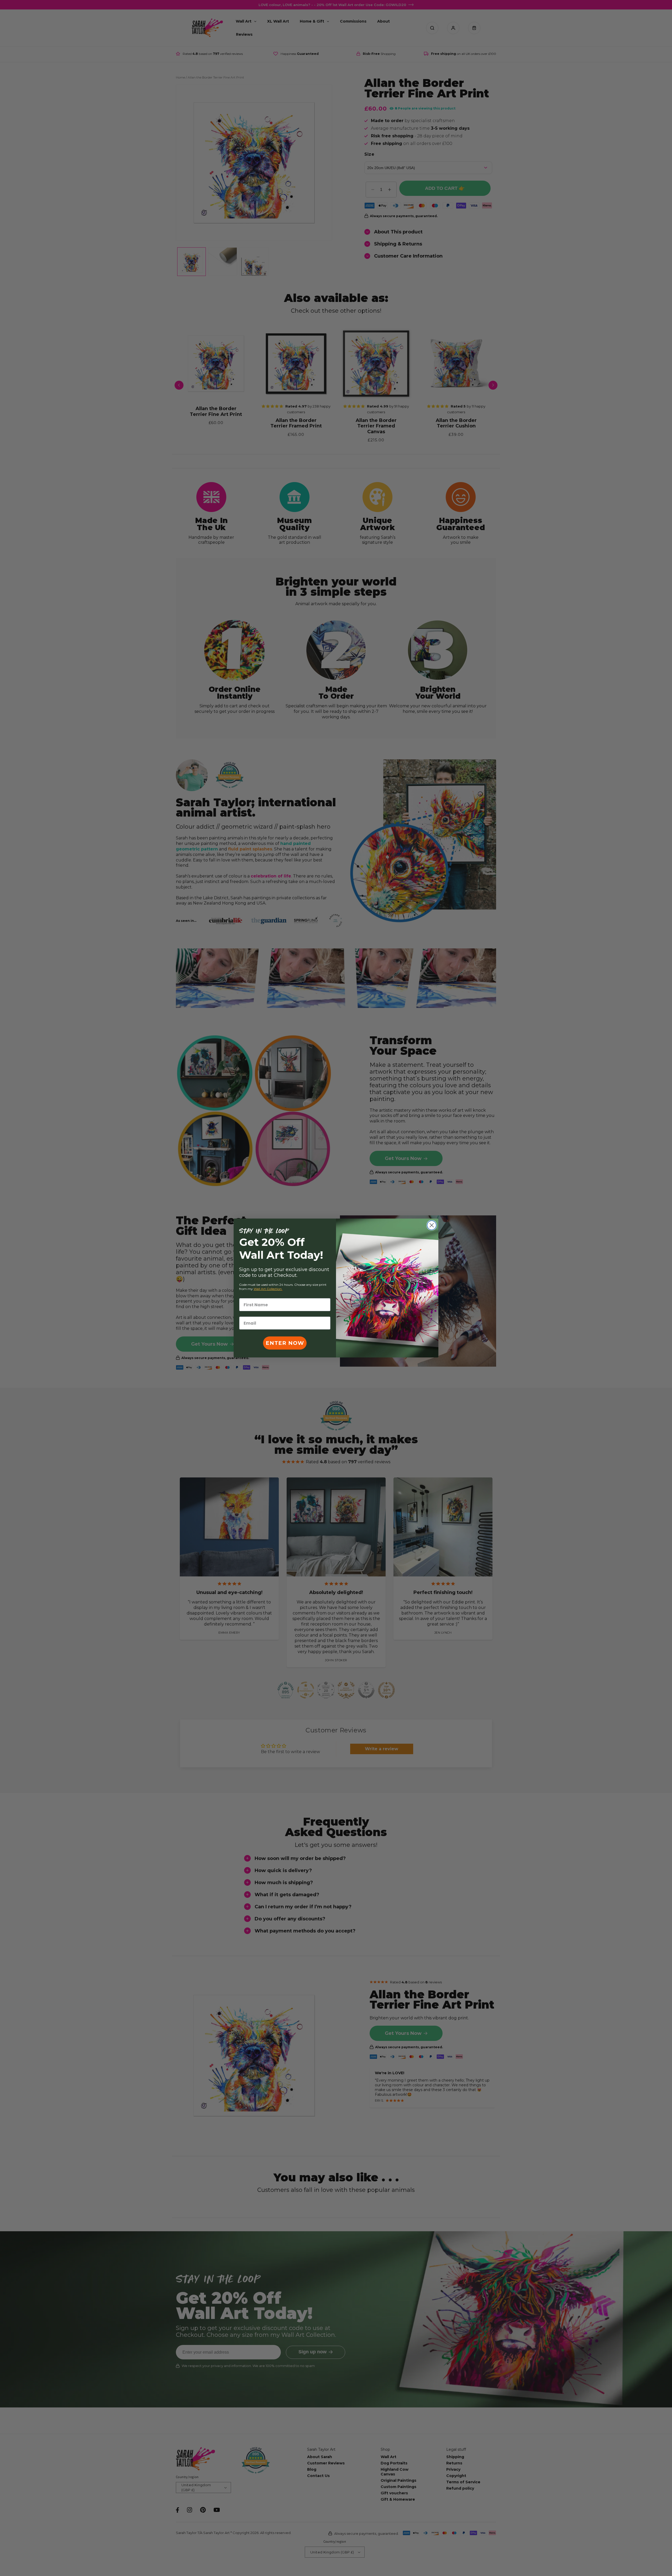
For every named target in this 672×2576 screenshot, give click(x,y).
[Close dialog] (432, 1225)
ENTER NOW (285, 1343)
